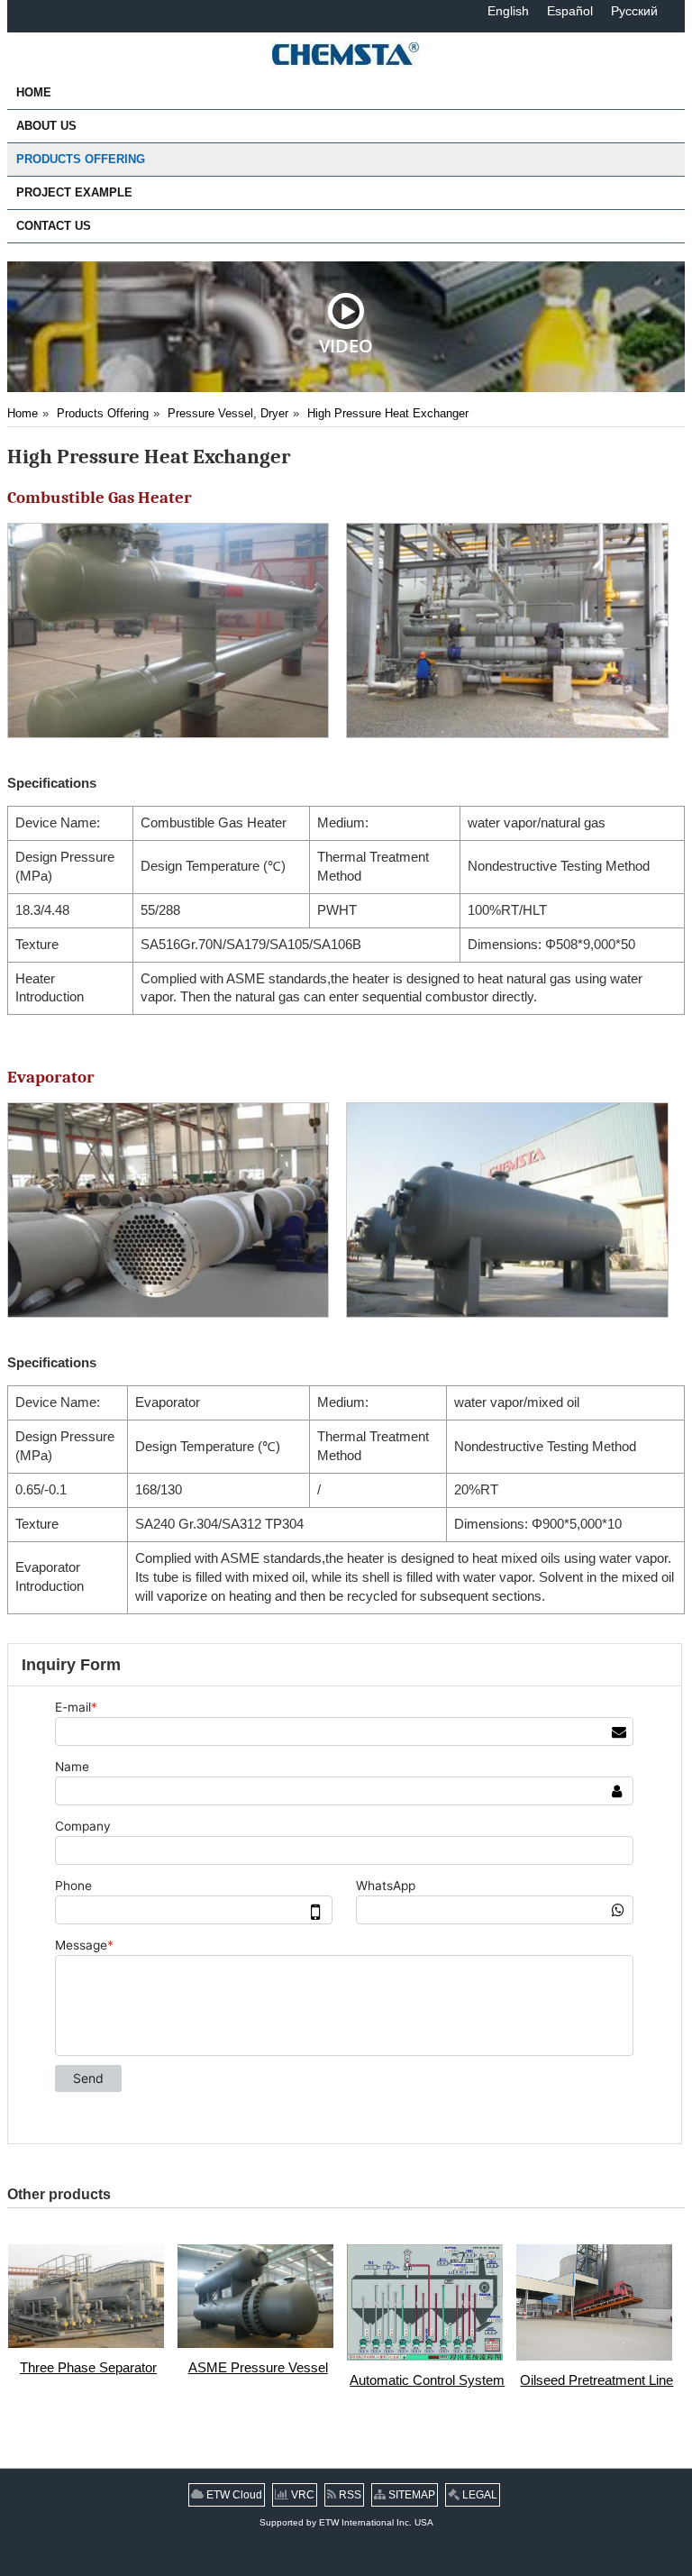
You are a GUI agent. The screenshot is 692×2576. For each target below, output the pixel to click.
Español (570, 11)
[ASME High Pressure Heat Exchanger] (170, 630)
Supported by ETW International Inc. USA (346, 2522)
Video (346, 345)
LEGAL (478, 2495)
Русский (634, 11)
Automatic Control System (427, 2380)
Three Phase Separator (88, 2368)
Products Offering (103, 413)
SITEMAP (410, 2495)
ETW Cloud (233, 2495)
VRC (301, 2495)
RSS (349, 2495)
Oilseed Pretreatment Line (596, 2380)
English (508, 11)
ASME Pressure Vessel (258, 2368)
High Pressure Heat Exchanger (388, 413)
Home (23, 413)
